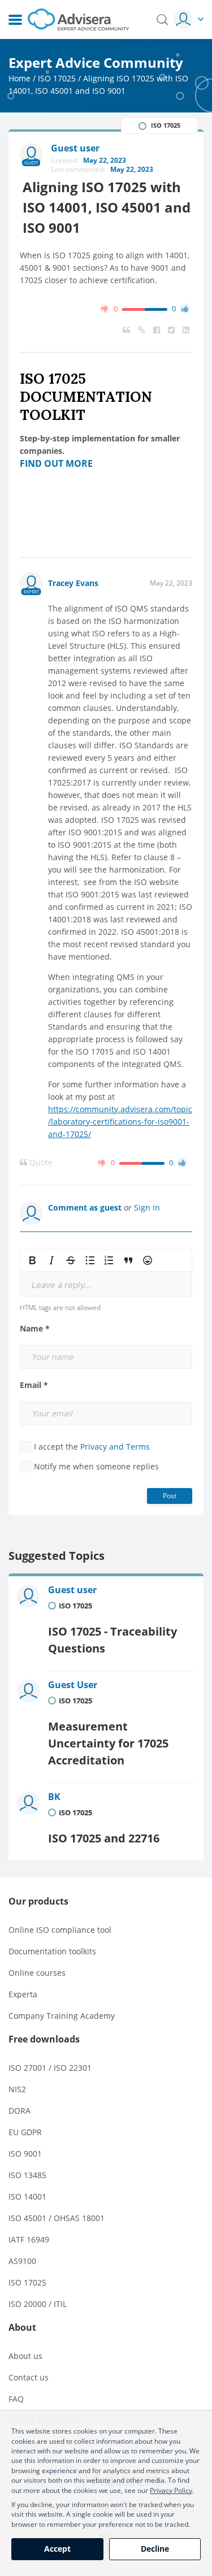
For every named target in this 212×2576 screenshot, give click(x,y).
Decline (155, 2549)
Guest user (72, 1590)
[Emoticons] (148, 1260)
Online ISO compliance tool (60, 1930)
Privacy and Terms (115, 1447)
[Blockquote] (128, 1260)
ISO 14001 (27, 2196)
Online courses (37, 1973)
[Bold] (32, 1260)
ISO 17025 (57, 78)
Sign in (147, 1207)
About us (25, 2356)
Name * (35, 1329)
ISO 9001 (25, 2154)
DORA (20, 2111)
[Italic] (51, 1260)
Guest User (73, 1685)
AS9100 (22, 2261)
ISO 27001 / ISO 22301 (50, 2068)
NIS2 (17, 2089)
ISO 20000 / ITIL (38, 2304)
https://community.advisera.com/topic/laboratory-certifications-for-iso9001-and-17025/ (120, 1122)
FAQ (16, 2399)
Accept (57, 2549)
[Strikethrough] (71, 1260)
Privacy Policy (171, 2490)
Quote (40, 1163)
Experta (23, 1994)
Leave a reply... (61, 1285)
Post (170, 1496)
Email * (34, 1385)
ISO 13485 (27, 2175)
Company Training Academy (62, 2016)
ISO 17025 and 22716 (104, 1838)
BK (54, 1797)
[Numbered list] (109, 1260)
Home (20, 78)
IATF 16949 (29, 2239)
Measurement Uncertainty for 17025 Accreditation (108, 1743)
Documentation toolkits (52, 1951)
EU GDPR (25, 2132)
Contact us (29, 2377)
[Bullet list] (90, 1260)
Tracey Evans (73, 583)
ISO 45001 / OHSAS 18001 (57, 2218)
